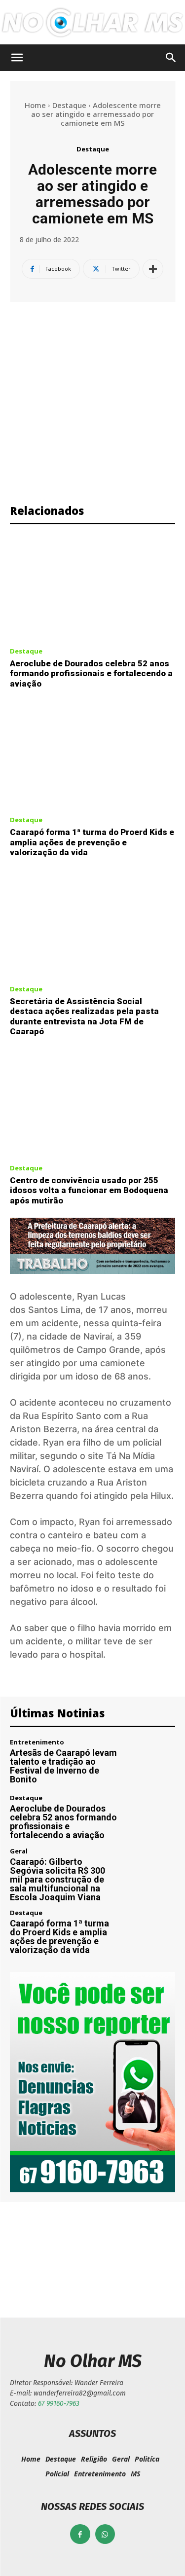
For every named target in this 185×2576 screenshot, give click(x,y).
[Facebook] (80, 2534)
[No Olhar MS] (92, 23)
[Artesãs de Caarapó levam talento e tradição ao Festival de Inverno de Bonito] (151, 1762)
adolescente (46, 1296)
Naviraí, (99, 1336)
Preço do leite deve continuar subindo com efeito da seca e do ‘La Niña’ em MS (136, 2258)
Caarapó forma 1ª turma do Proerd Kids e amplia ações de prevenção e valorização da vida (92, 842)
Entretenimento (37, 1742)
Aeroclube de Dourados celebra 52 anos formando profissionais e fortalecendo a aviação (91, 673)
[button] (17, 58)
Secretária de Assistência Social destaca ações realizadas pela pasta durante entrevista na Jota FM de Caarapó (84, 1016)
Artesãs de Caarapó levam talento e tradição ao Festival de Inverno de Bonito (63, 1766)
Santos (43, 1310)
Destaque (69, 105)
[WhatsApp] (105, 2534)
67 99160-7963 (59, 2404)
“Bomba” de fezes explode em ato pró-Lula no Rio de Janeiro (49, 2253)
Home (35, 105)
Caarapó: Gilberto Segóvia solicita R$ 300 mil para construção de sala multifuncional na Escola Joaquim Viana (57, 1879)
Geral (19, 1851)
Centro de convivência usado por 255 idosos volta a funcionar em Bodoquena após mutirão (89, 1190)
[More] (153, 269)
